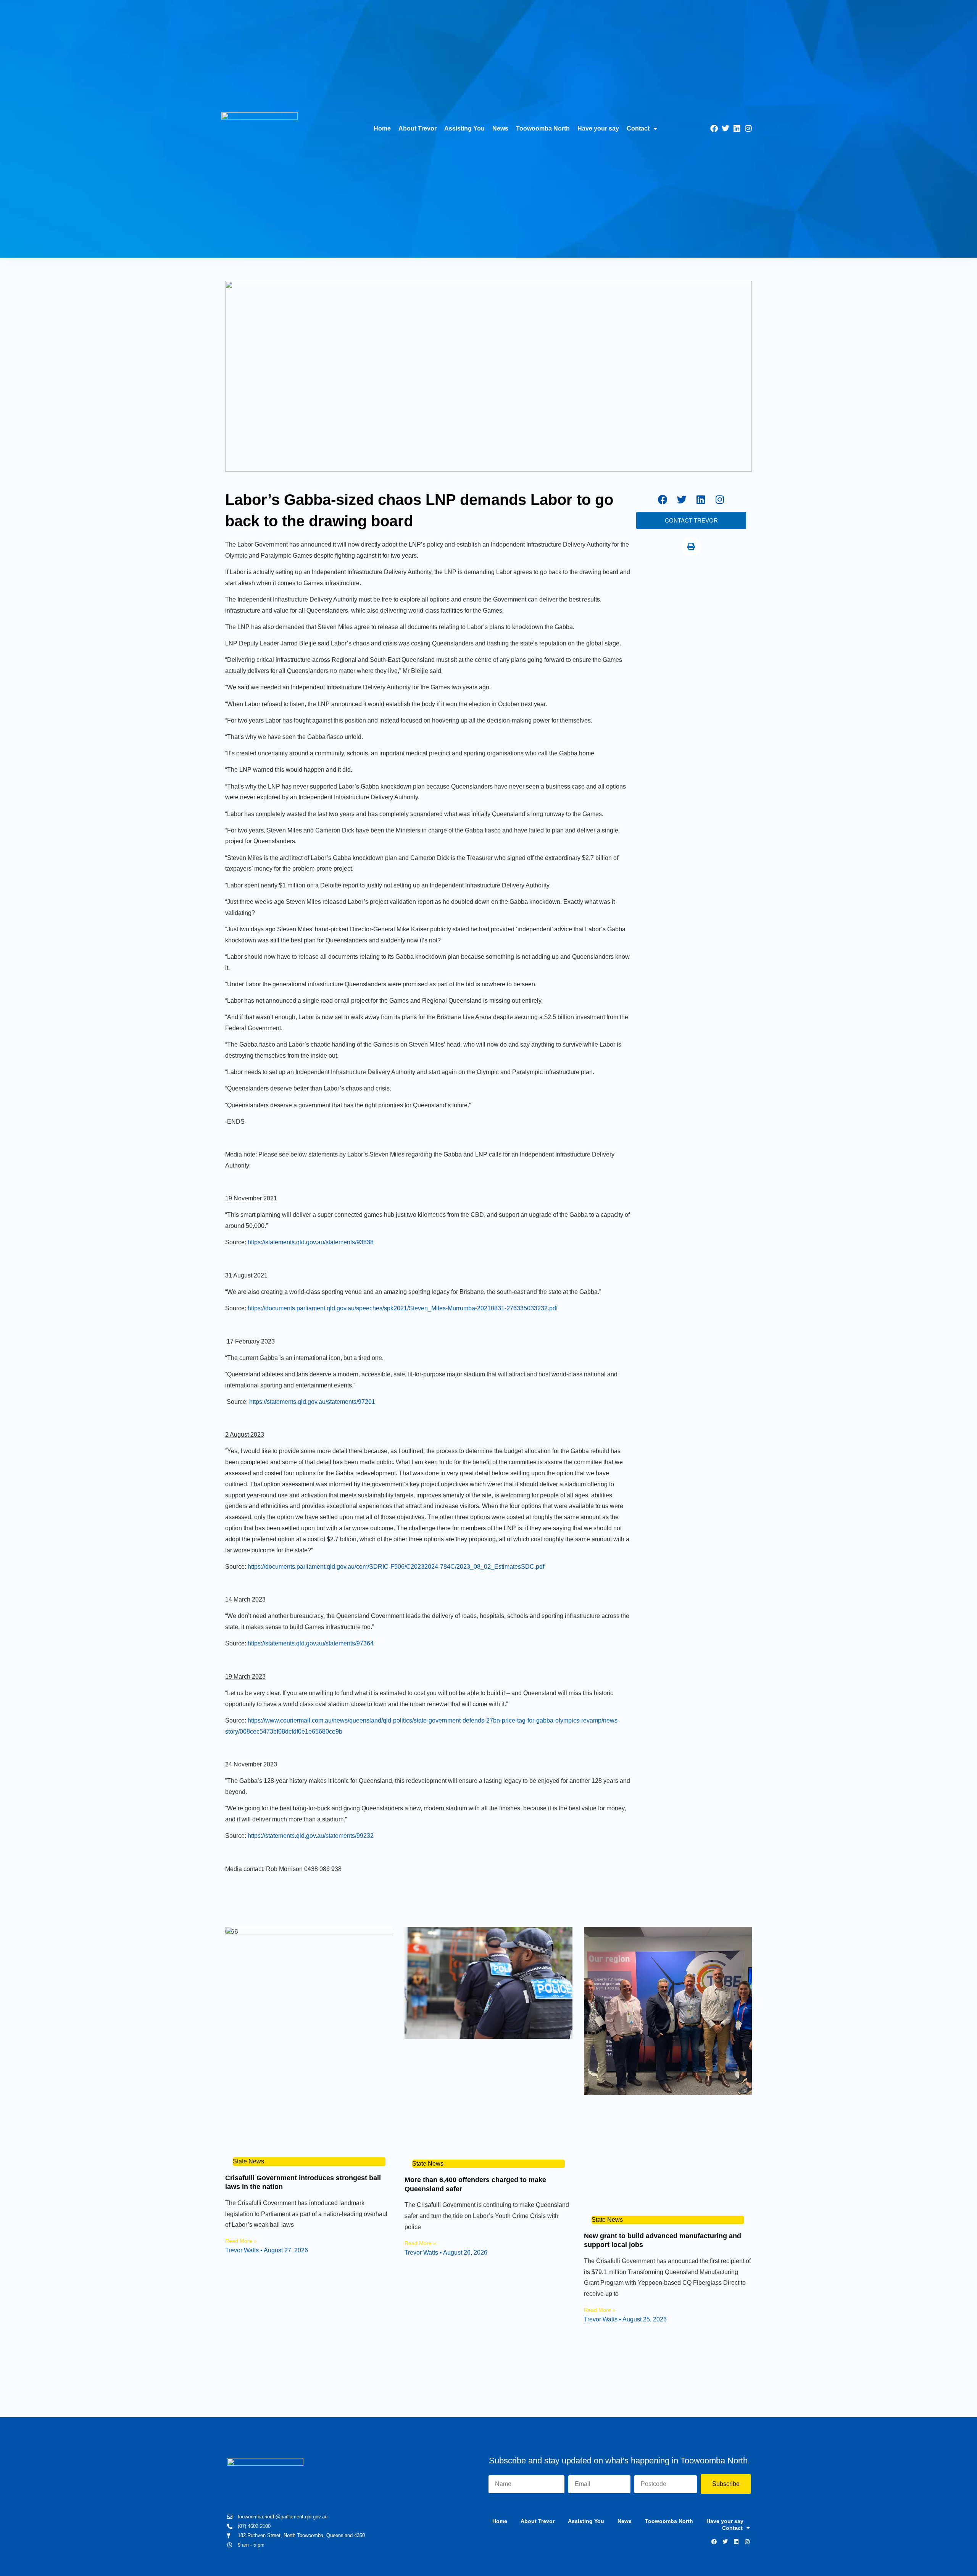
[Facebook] (714, 129)
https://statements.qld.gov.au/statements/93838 (311, 1242)
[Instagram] (748, 129)
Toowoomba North (543, 128)
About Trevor (418, 128)
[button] (691, 547)
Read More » (241, 2241)
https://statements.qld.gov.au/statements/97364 (311, 1643)
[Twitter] (725, 129)
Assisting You (464, 128)
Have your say (598, 128)
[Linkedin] (737, 129)
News (500, 128)
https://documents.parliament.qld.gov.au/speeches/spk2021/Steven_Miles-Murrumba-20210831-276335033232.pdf (403, 1308)
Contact (638, 128)
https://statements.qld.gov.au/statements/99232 (311, 1836)
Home (382, 128)
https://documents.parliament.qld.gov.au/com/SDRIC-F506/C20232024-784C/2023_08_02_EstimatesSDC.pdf (396, 1567)
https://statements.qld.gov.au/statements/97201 (312, 1402)
